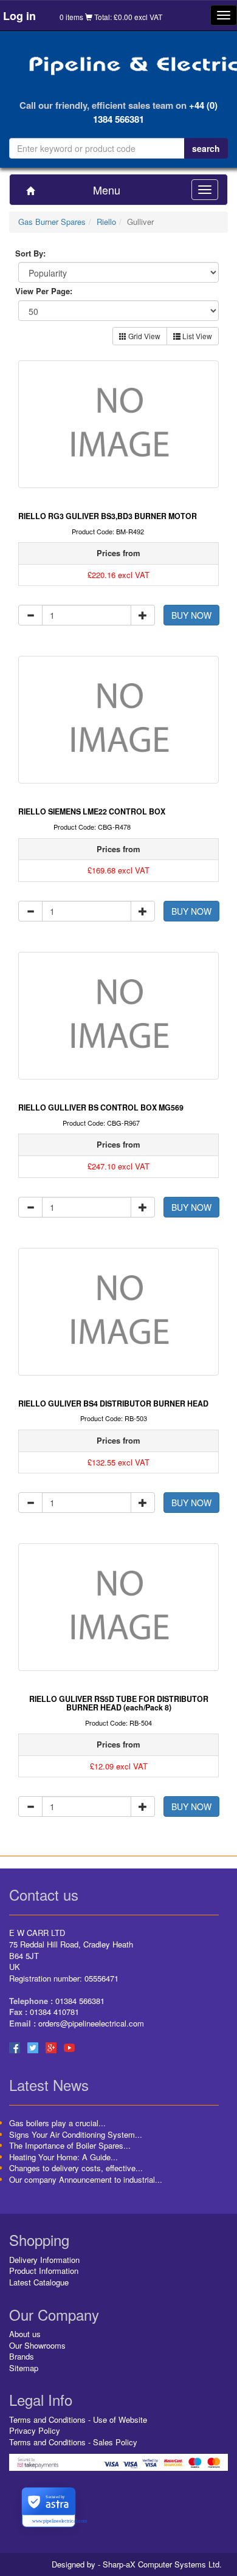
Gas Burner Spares (52, 222)
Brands (22, 2356)
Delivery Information (44, 2260)
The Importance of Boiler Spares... (70, 2145)
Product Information (44, 2271)
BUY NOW (191, 615)
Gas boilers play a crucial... (57, 2123)
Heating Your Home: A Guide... (64, 2157)
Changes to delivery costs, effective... (76, 2168)
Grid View (143, 336)
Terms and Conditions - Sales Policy (73, 2442)
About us (25, 2334)
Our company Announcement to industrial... (86, 2179)
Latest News (49, 2085)
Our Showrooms (37, 2345)
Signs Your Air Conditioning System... (76, 2134)
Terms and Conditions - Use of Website (78, 2419)
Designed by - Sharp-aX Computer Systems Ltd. (137, 2564)
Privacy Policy (35, 2430)
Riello (106, 222)
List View (196, 336)
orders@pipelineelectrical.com (91, 2023)
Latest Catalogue (39, 2282)
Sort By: (30, 253)
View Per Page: (44, 291)
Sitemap (24, 2368)
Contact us (44, 1894)
